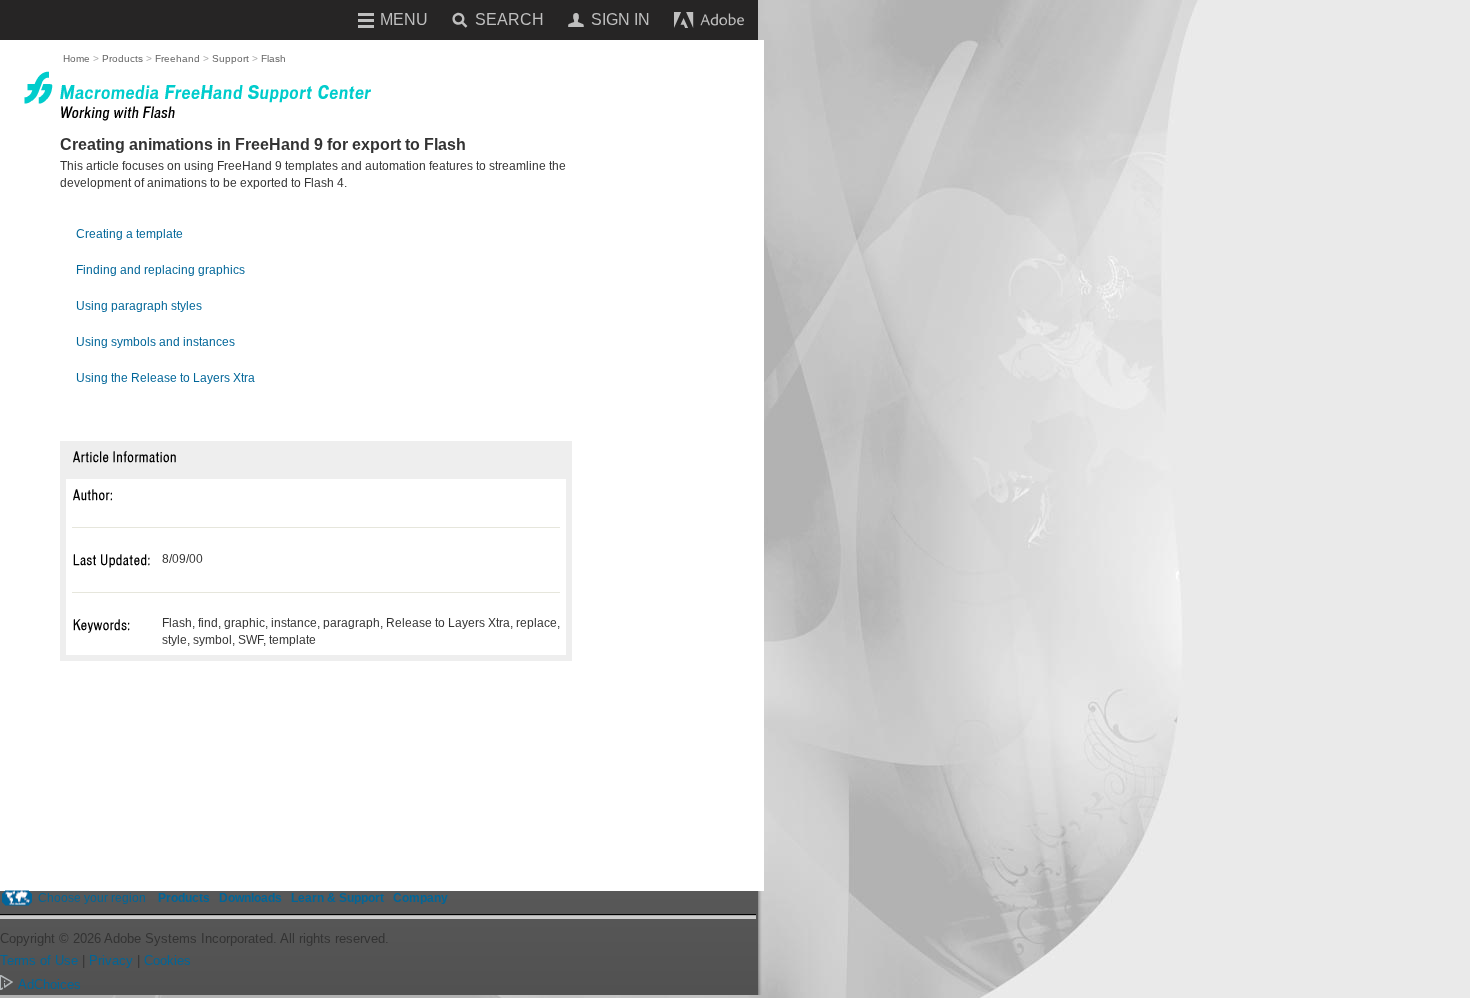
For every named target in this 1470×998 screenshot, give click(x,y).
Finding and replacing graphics (160, 270)
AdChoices (49, 984)
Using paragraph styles (139, 306)
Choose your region (92, 898)
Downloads (250, 898)
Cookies (167, 960)
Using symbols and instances (155, 342)
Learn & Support (337, 898)
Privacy (111, 960)
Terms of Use (39, 960)
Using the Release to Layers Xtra (165, 378)
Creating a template (129, 234)
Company (420, 898)
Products (184, 898)
